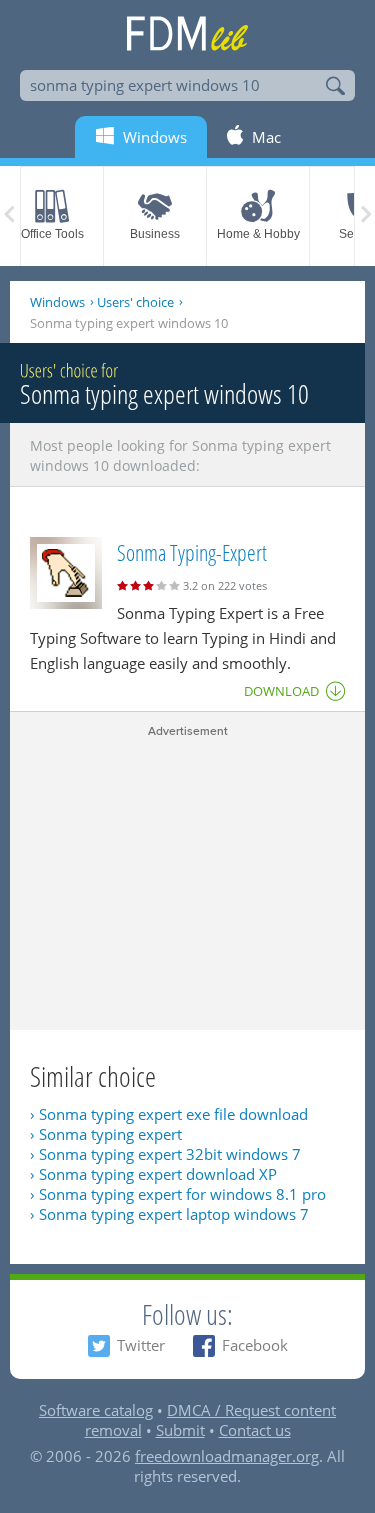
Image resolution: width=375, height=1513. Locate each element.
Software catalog (96, 1410)
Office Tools (52, 234)
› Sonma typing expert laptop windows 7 (169, 1214)
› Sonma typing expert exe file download (169, 1114)
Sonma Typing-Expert (192, 552)
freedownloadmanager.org (227, 1456)
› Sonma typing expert (106, 1134)
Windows (57, 302)
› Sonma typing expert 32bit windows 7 (165, 1154)
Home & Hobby (258, 234)
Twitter (141, 1345)
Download (281, 691)
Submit (180, 1430)
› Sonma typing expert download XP (153, 1174)
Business (155, 234)
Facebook (255, 1345)
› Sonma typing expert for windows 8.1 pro (178, 1194)
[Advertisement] (187, 880)
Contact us (255, 1430)
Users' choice (135, 302)
